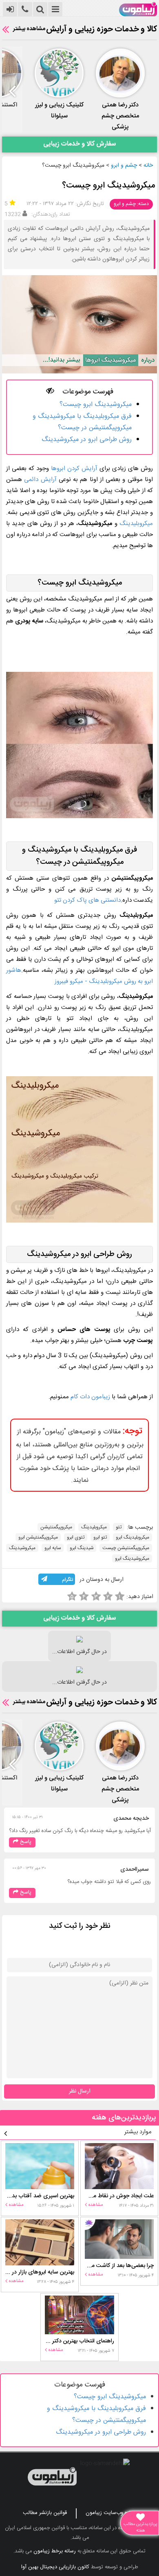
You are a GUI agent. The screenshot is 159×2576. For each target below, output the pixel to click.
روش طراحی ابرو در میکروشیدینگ (87, 440)
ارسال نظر (80, 2091)
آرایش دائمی (40, 480)
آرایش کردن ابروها (74, 469)
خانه (148, 166)
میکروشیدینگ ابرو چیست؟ (96, 405)
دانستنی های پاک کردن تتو (87, 900)
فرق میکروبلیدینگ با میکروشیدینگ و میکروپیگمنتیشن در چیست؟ (82, 422)
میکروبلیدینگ (136, 524)
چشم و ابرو (124, 166)
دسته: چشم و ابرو (131, 204)
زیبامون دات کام (90, 1397)
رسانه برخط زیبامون (55, 2551)
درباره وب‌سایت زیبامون (111, 2513)
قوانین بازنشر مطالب (45, 2513)
